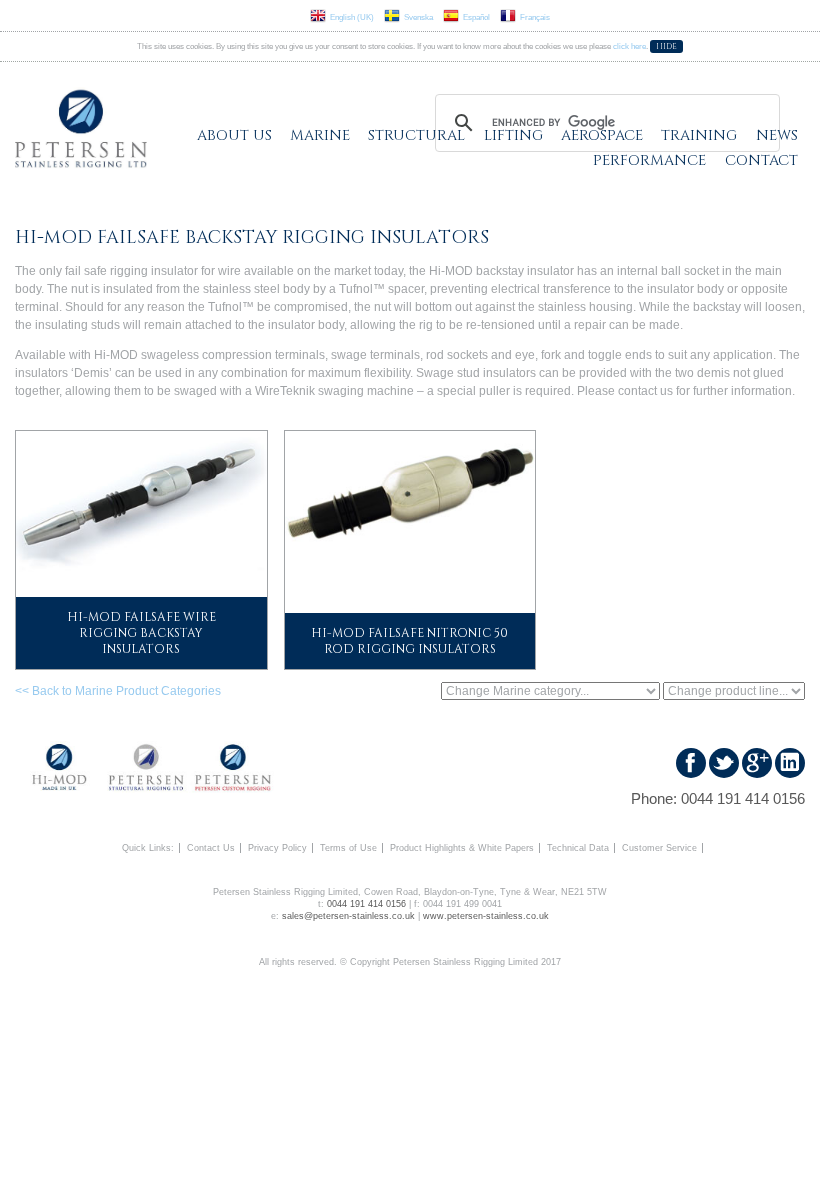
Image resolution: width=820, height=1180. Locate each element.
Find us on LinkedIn (790, 763)
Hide (666, 46)
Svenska (418, 17)
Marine (320, 135)
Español (476, 17)
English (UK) (352, 17)
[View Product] (141, 501)
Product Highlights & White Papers (462, 848)
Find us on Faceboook (691, 763)
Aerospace (602, 135)
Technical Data (578, 848)
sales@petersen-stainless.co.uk (348, 916)
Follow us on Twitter (724, 763)
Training (699, 135)
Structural (416, 135)
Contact (761, 160)
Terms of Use (348, 848)
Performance (649, 160)
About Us (234, 135)
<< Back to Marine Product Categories (118, 691)
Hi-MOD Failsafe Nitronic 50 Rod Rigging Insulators (409, 641)
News (777, 135)
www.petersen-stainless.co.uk (486, 916)
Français (535, 17)
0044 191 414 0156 (743, 798)
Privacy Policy (277, 848)
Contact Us (211, 848)
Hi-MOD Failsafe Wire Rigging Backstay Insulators (141, 633)
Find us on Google (757, 763)
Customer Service (659, 848)
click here (629, 46)
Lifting (513, 135)
